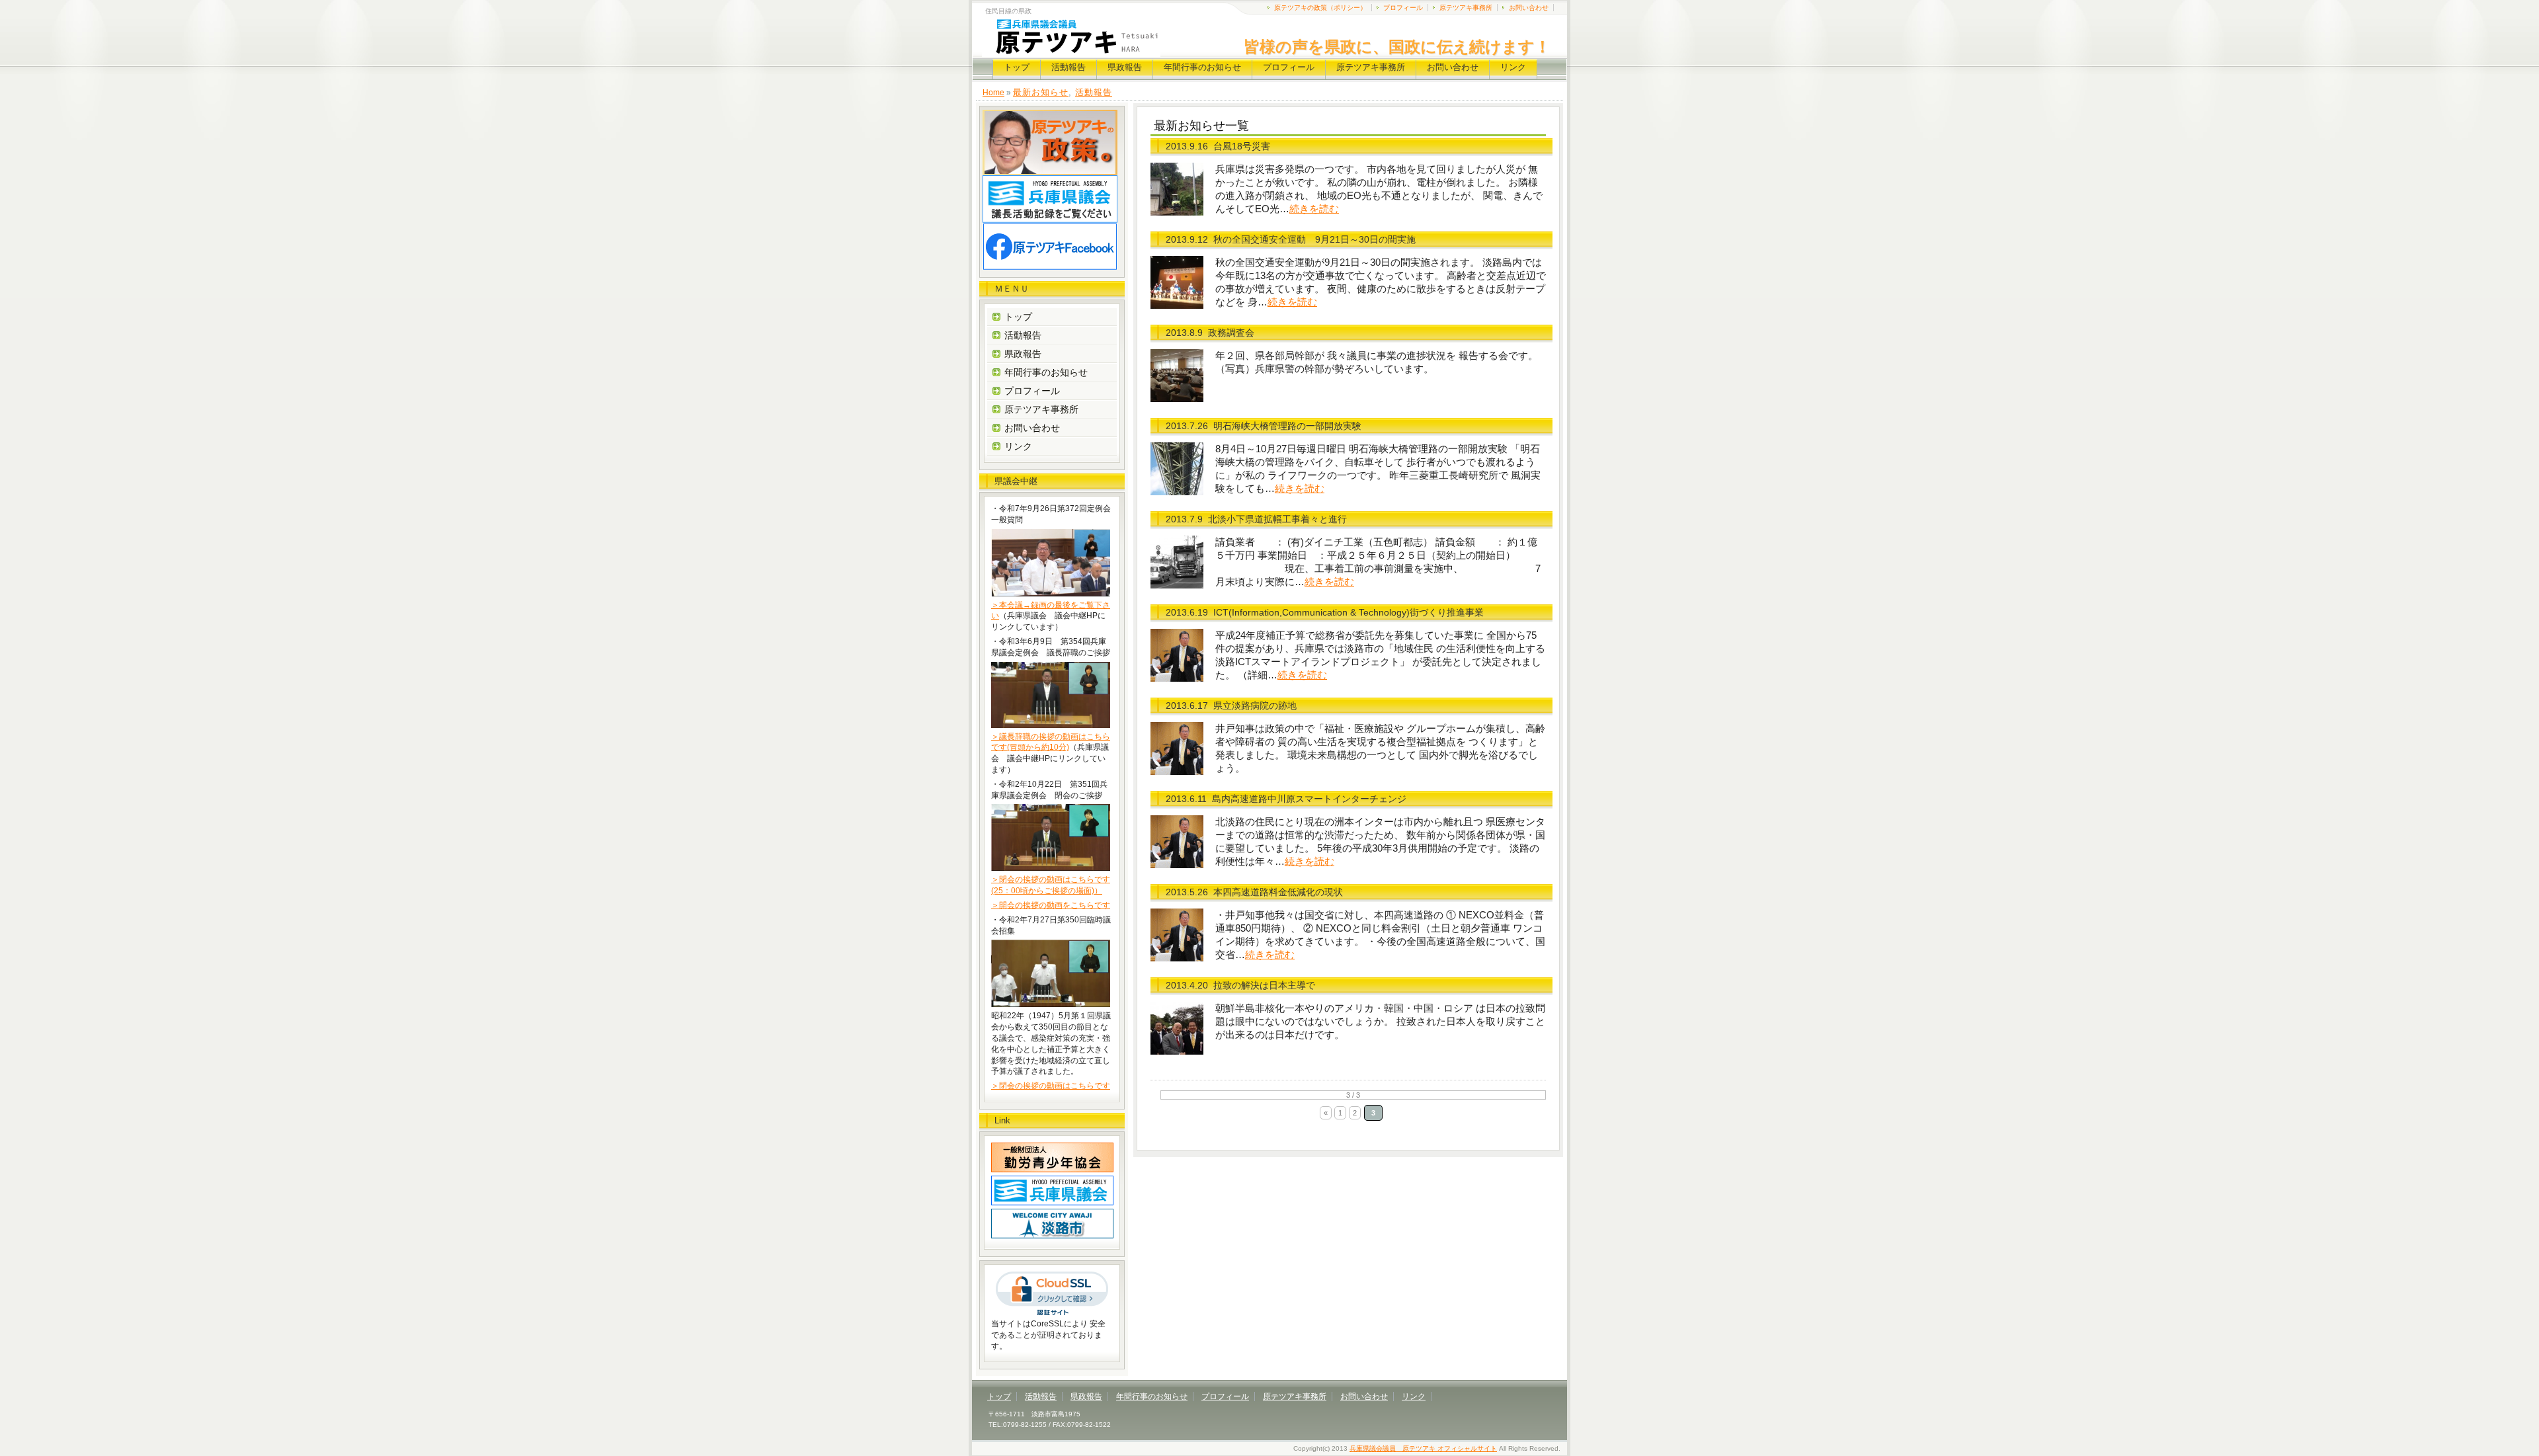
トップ (1017, 67)
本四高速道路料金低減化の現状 (1278, 892)
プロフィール (1403, 8)
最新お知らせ (1041, 92)
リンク (1513, 67)
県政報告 (1125, 67)
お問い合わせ (1529, 8)
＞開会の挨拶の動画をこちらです (1051, 905)
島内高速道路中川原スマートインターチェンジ (1309, 799)
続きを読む (1314, 209)
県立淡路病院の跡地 (1255, 706)
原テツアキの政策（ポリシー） (1320, 8)
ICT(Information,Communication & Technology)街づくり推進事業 (1349, 612)
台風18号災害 (1242, 146)
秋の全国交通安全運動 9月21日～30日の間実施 (1314, 239)
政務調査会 (1231, 333)
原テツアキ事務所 (1466, 8)
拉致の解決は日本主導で (1264, 985)
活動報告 (1068, 67)
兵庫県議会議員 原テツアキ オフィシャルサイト (1423, 1448)
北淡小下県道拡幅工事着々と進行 (1277, 519)
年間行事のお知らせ (1202, 67)
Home (993, 93)
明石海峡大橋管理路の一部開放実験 (1287, 426)
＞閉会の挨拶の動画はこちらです (1051, 1086)
